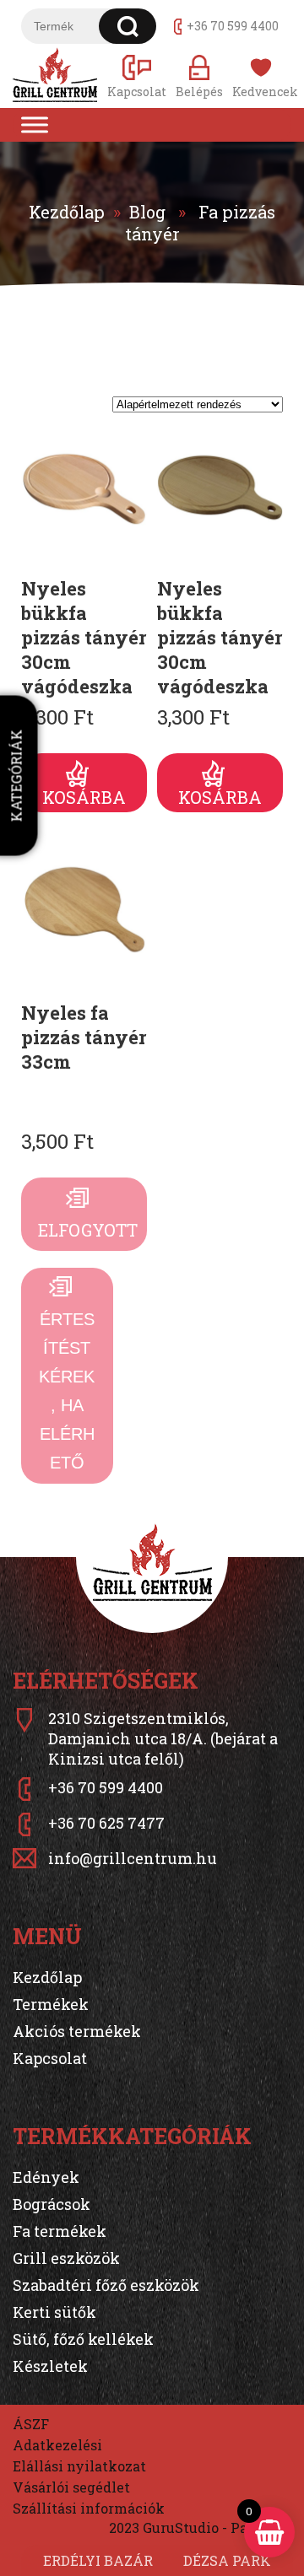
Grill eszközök (66, 2258)
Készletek (50, 2366)
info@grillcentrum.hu (133, 1858)
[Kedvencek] (262, 75)
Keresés (128, 26)
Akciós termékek (77, 2031)
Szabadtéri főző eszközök (106, 2285)
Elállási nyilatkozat (79, 2466)
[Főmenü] (35, 125)
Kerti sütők (54, 2312)
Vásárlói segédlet (71, 2487)
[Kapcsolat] (137, 75)
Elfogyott (88, 1230)
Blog (147, 212)
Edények (46, 2177)
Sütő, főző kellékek (83, 2339)
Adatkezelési (57, 2445)
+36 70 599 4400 (233, 26)
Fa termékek (60, 2231)
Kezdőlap (67, 212)
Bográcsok (52, 2204)
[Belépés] (199, 75)
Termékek (51, 2004)
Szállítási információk (89, 2508)
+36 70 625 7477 (106, 1823)
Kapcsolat (50, 2058)
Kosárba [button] (84, 797)
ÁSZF (31, 2424)
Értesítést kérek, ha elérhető (67, 1391)
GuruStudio (181, 2527)
